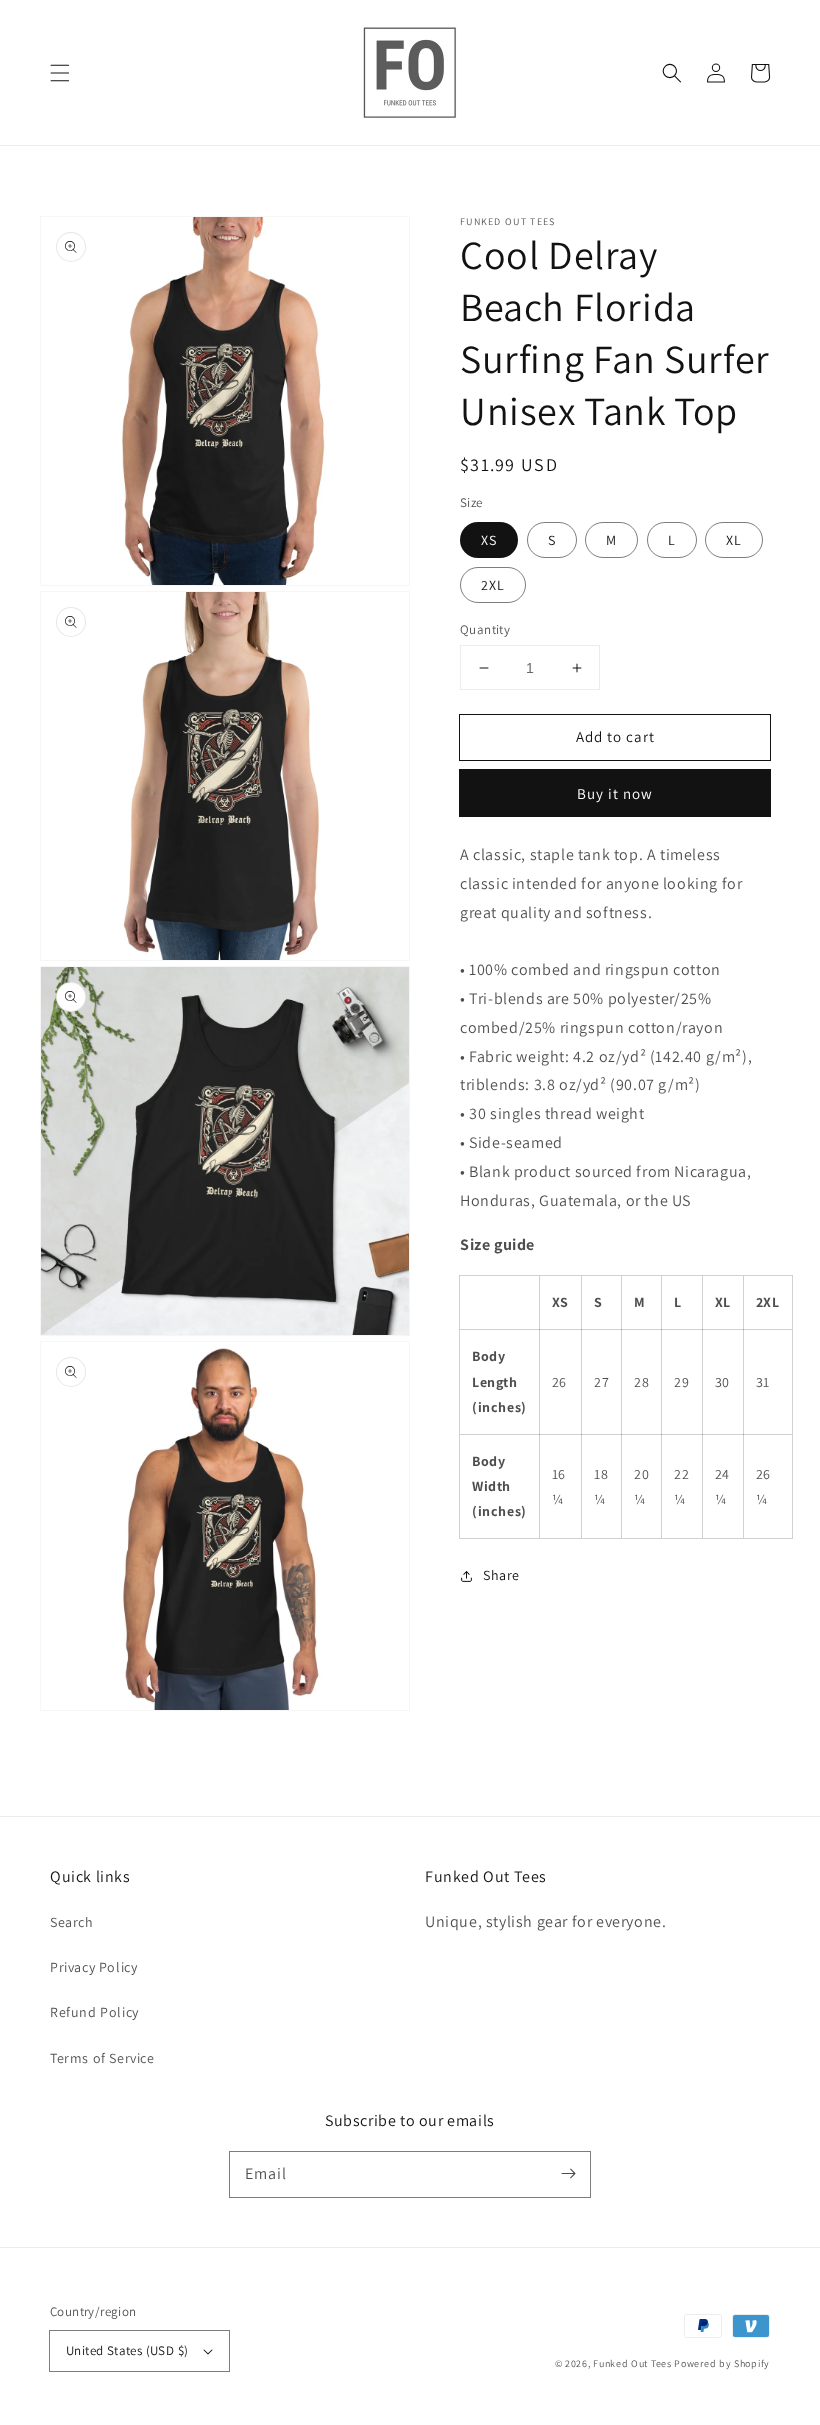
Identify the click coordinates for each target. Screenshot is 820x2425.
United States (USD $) (127, 2350)
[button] (60, 73)
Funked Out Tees (632, 2363)
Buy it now (615, 793)
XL (734, 540)
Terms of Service (102, 2058)
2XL (493, 585)
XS (489, 540)
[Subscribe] (568, 2174)
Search (72, 1922)
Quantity (485, 629)
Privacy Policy (93, 1967)
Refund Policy (94, 2012)
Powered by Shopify (722, 2363)
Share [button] (501, 1575)
